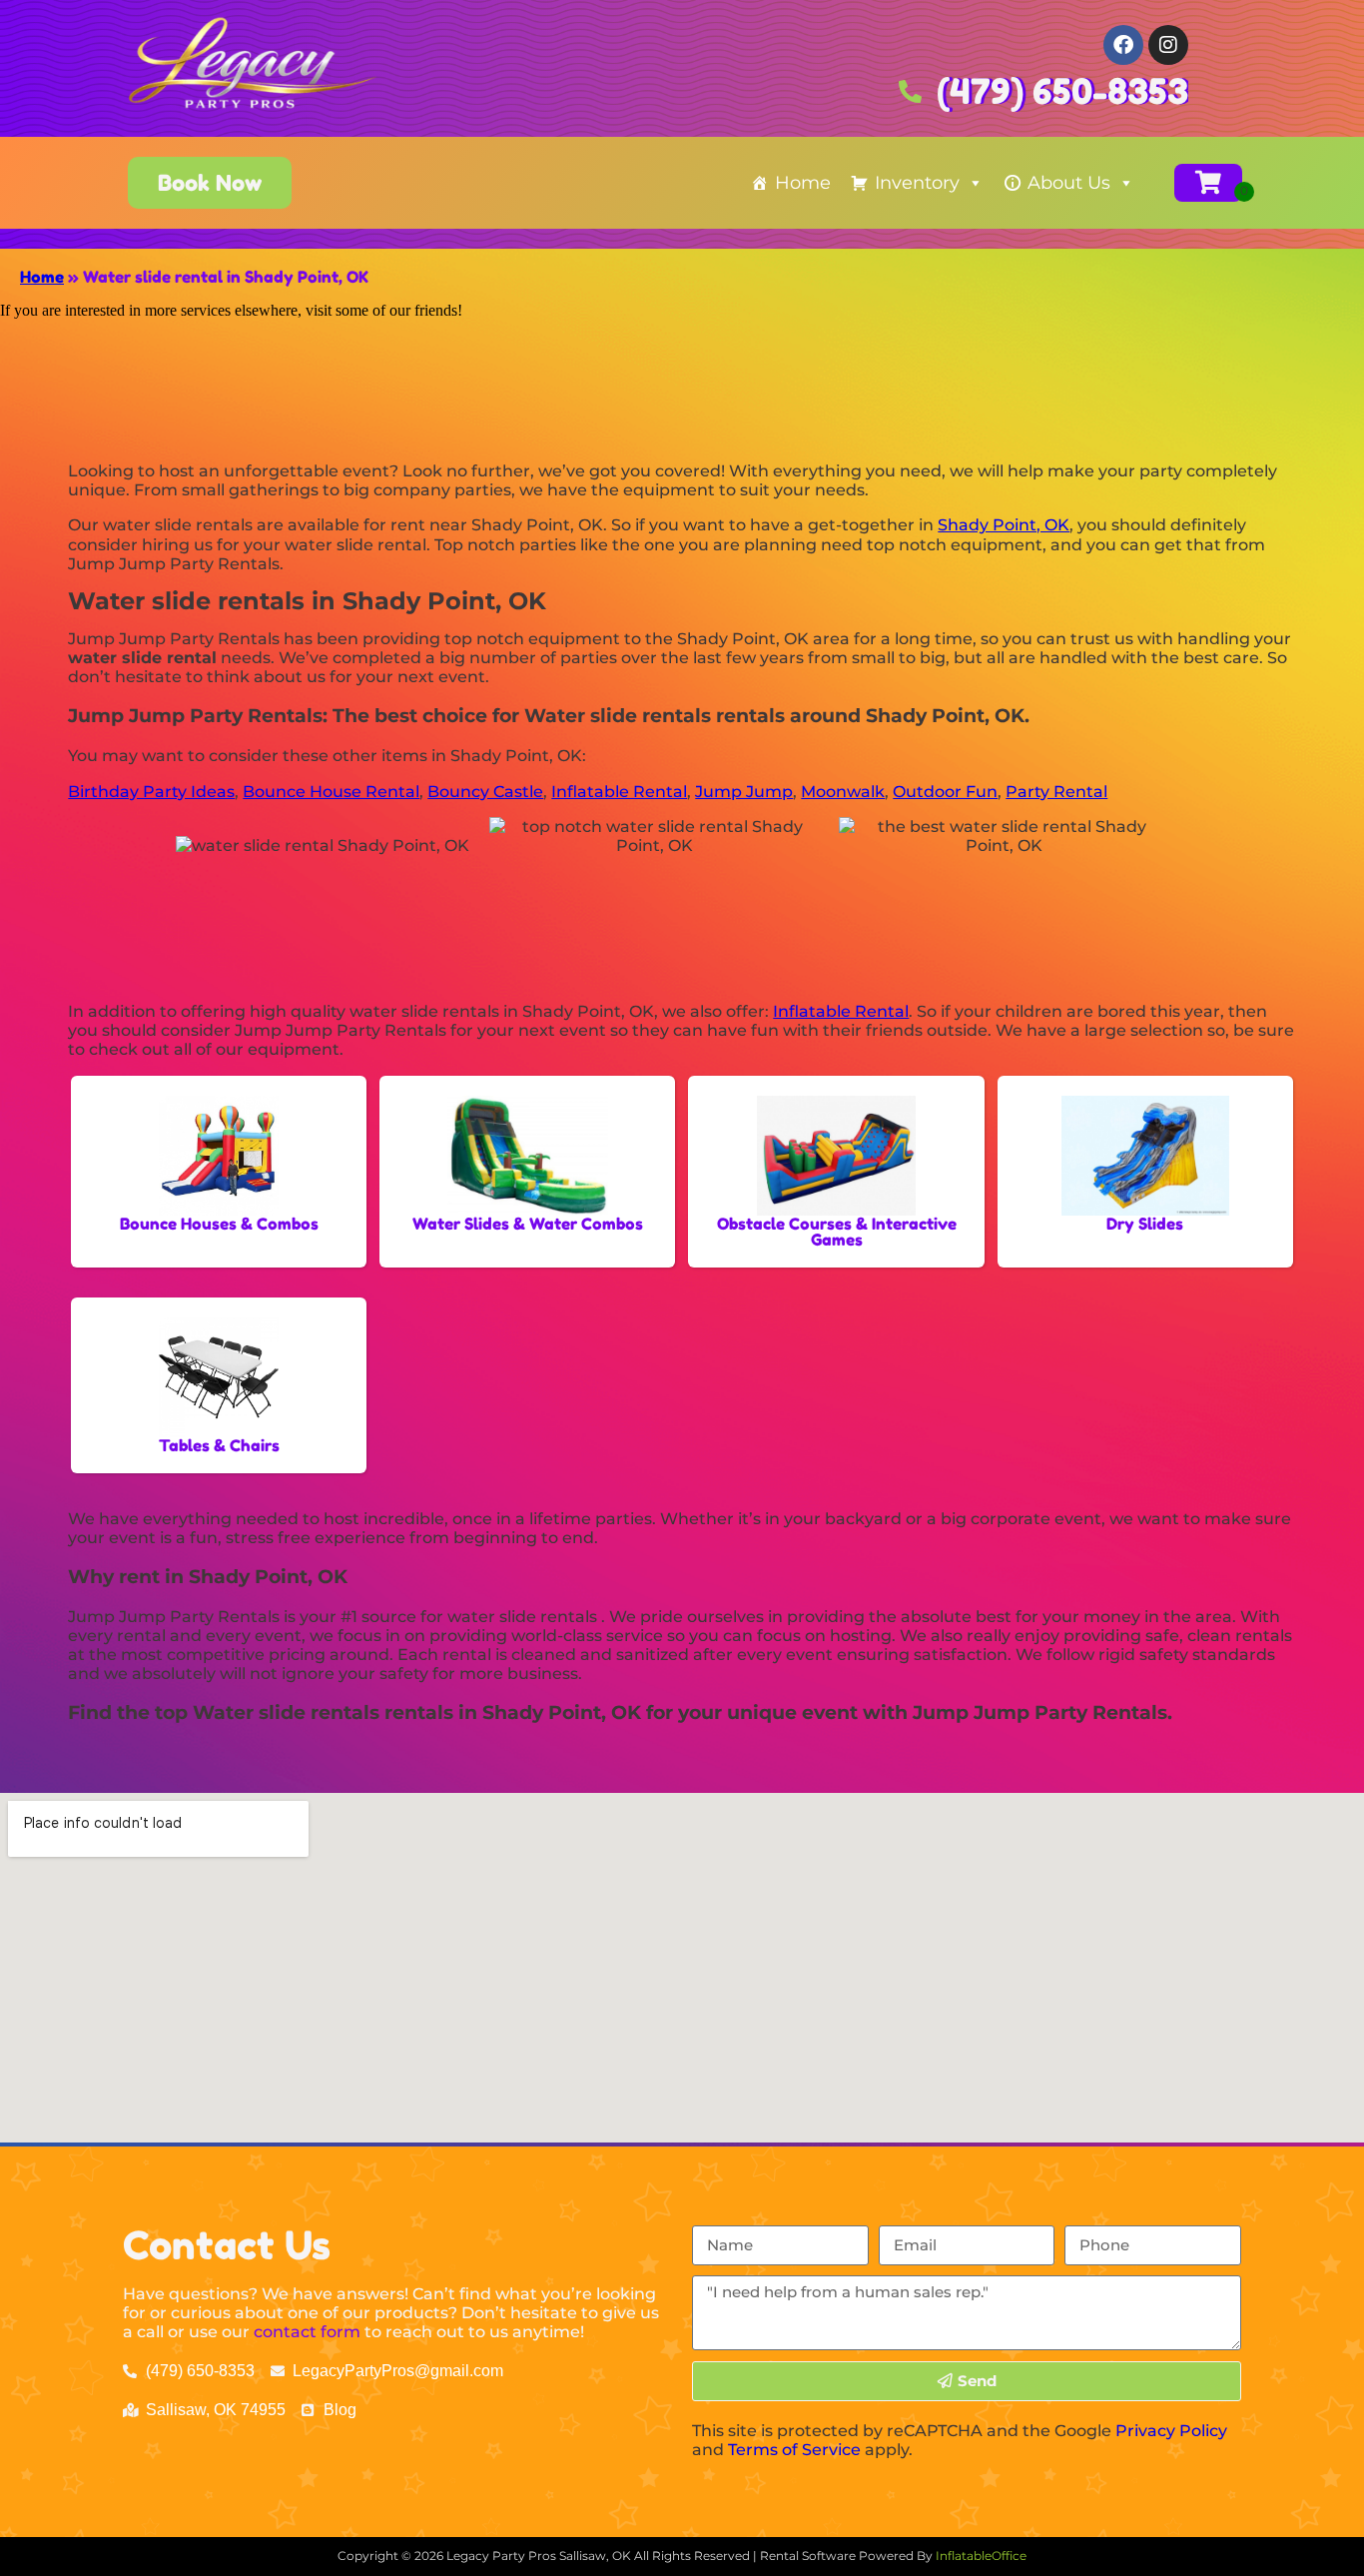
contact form (307, 2332)
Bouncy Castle (485, 792)
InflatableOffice (981, 2556)
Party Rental (1056, 792)
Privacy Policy (1171, 2431)
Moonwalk (843, 792)
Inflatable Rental (619, 792)
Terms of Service (794, 2450)
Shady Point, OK (1004, 525)
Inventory (917, 183)
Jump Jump (744, 792)
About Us (1069, 183)
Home (803, 183)
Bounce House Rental (331, 792)
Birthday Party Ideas (151, 792)
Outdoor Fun (945, 792)
